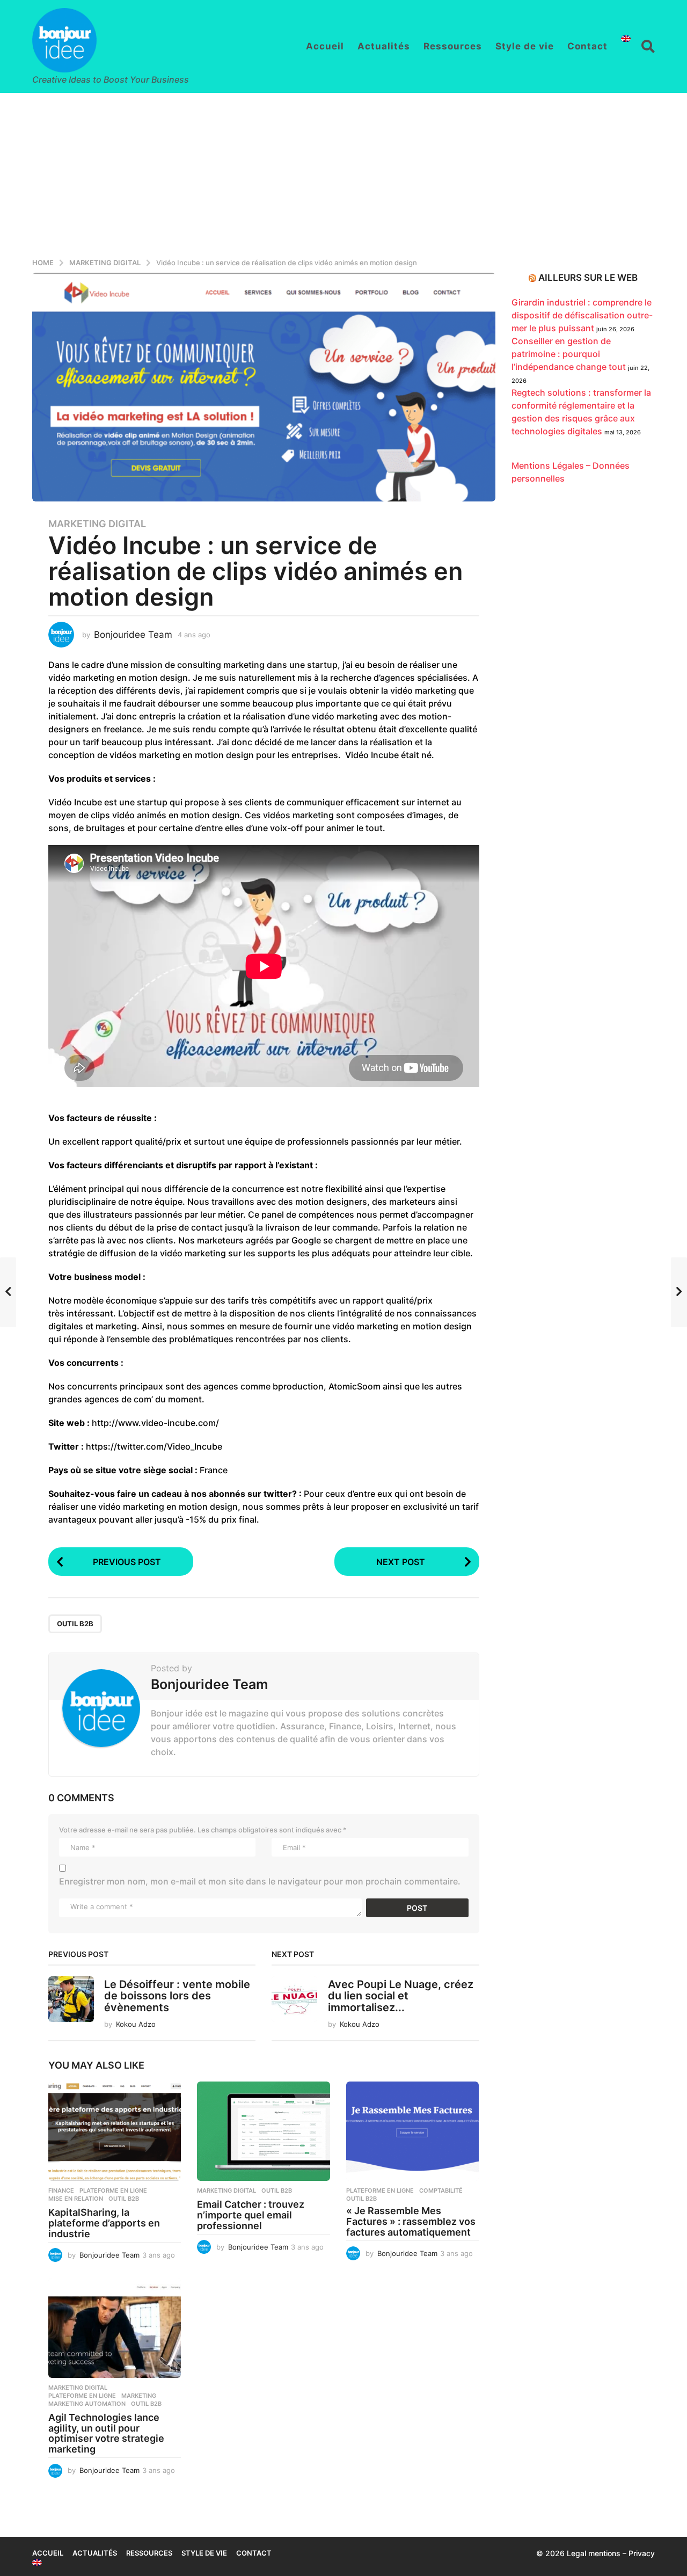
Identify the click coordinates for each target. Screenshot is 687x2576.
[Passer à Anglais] (626, 39)
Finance (61, 2191)
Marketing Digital (97, 524)
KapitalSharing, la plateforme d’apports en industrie (104, 2223)
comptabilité (441, 2191)
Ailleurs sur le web (588, 278)
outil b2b (75, 1624)
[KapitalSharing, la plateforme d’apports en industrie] (115, 2131)
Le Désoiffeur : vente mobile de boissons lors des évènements (177, 1996)
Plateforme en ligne (113, 2191)
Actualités (384, 46)
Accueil (325, 46)
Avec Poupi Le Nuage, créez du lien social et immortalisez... (401, 1996)
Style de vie (525, 46)
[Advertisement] (343, 173)
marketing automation (87, 2404)
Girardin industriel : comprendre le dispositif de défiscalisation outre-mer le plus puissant (582, 315)
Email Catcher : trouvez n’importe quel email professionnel (251, 2215)
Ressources (453, 46)
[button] (648, 46)
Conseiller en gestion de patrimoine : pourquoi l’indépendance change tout (569, 354)
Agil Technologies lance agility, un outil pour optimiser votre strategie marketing (106, 2433)
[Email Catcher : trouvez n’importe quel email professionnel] (263, 2131)
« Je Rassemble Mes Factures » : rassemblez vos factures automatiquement (411, 2221)
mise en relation (76, 2199)
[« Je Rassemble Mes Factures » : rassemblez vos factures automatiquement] (412, 2131)
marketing (139, 2396)
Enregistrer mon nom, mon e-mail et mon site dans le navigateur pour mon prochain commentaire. (260, 1881)
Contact (587, 46)
